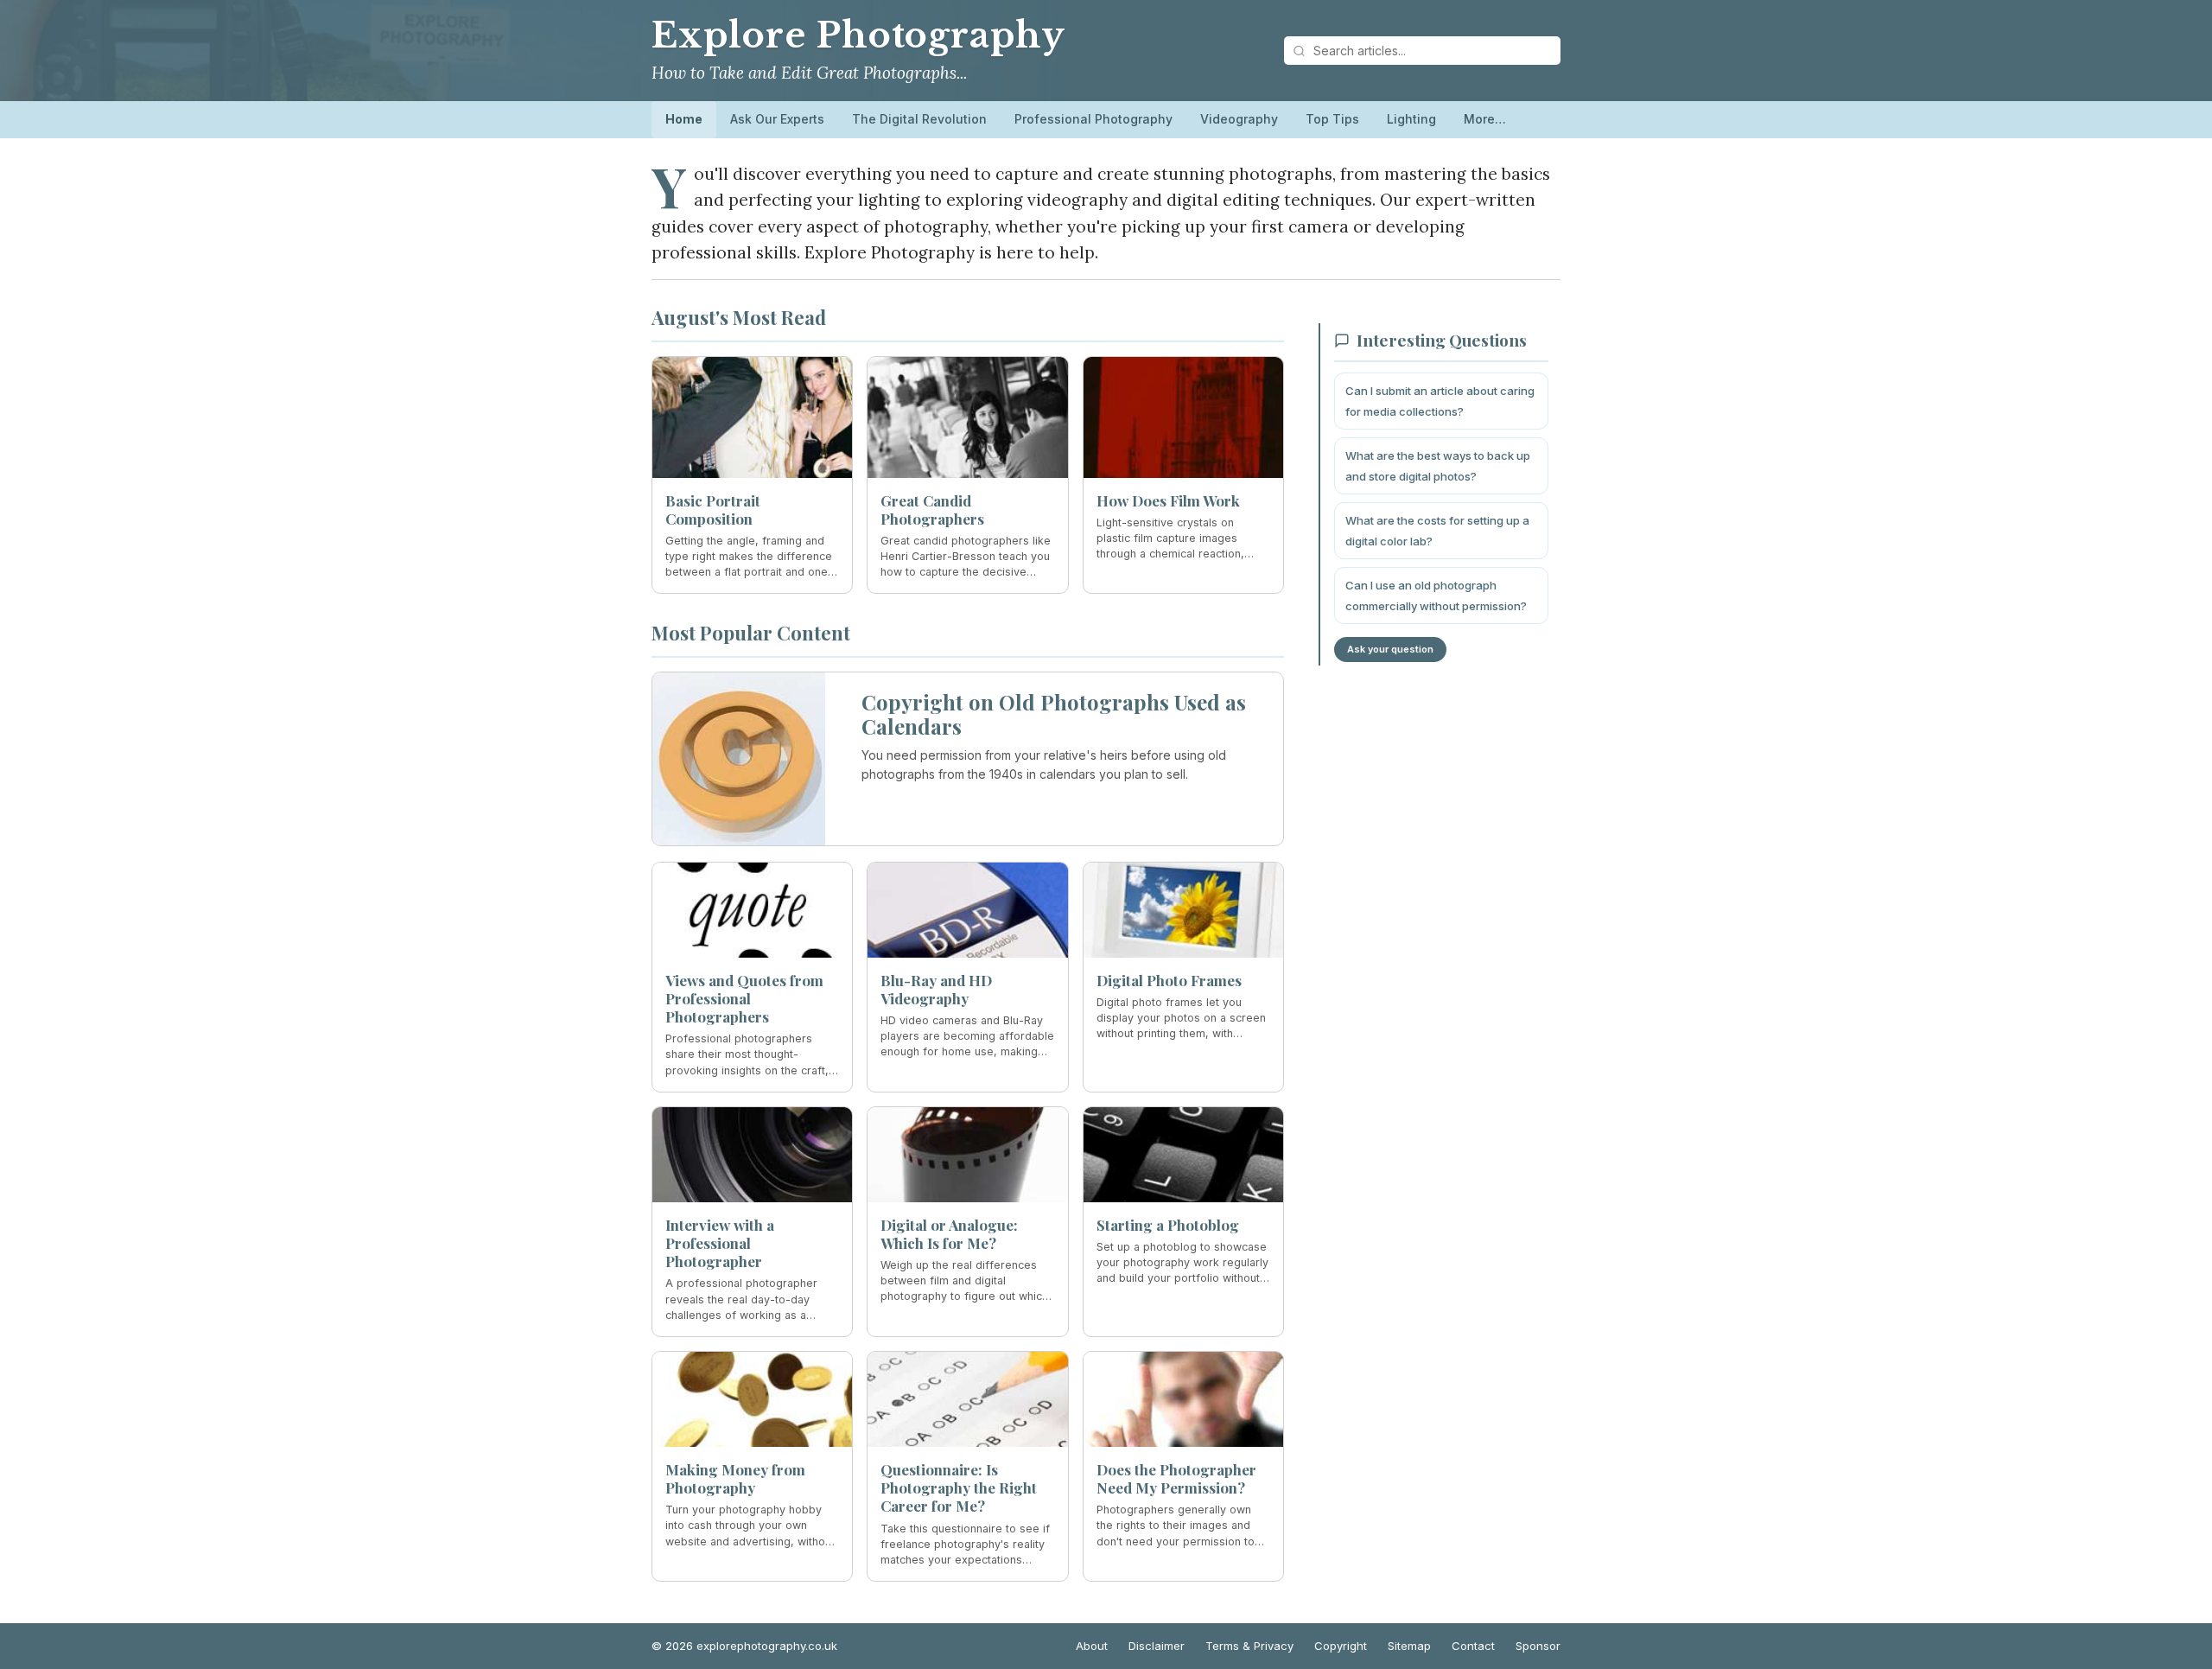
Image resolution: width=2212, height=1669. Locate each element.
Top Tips (1332, 119)
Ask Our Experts (777, 119)
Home (684, 119)
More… (1485, 119)
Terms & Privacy (1249, 1646)
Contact (1473, 1646)
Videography (1239, 119)
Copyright (1341, 1646)
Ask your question (1390, 649)
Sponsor (1538, 1646)
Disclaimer (1157, 1646)
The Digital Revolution (919, 119)
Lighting (1411, 119)
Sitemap (1409, 1646)
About (1092, 1646)
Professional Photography (1093, 119)
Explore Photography (858, 35)
